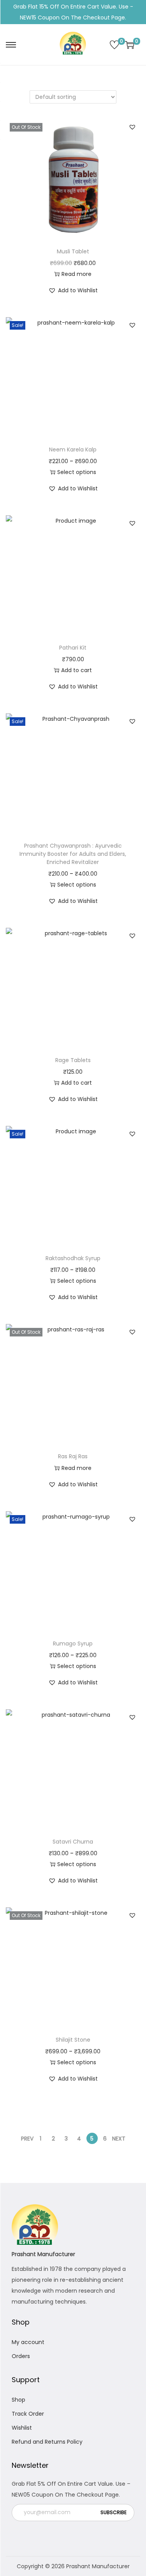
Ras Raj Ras (73, 1456)
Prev (27, 2139)
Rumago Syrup (73, 1644)
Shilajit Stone (73, 2040)
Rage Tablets (73, 1060)
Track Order (28, 2414)
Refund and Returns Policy (47, 2442)
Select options (77, 472)
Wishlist (22, 2428)
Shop (18, 2400)
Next (119, 2139)
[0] (114, 45)
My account (28, 2342)
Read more (77, 274)
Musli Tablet (73, 251)
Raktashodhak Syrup (73, 1258)
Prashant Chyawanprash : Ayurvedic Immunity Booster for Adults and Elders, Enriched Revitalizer (73, 854)
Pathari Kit (73, 648)
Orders (21, 2356)
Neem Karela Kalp (73, 450)
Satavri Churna (73, 1842)
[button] (132, 127)
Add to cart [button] (77, 670)
